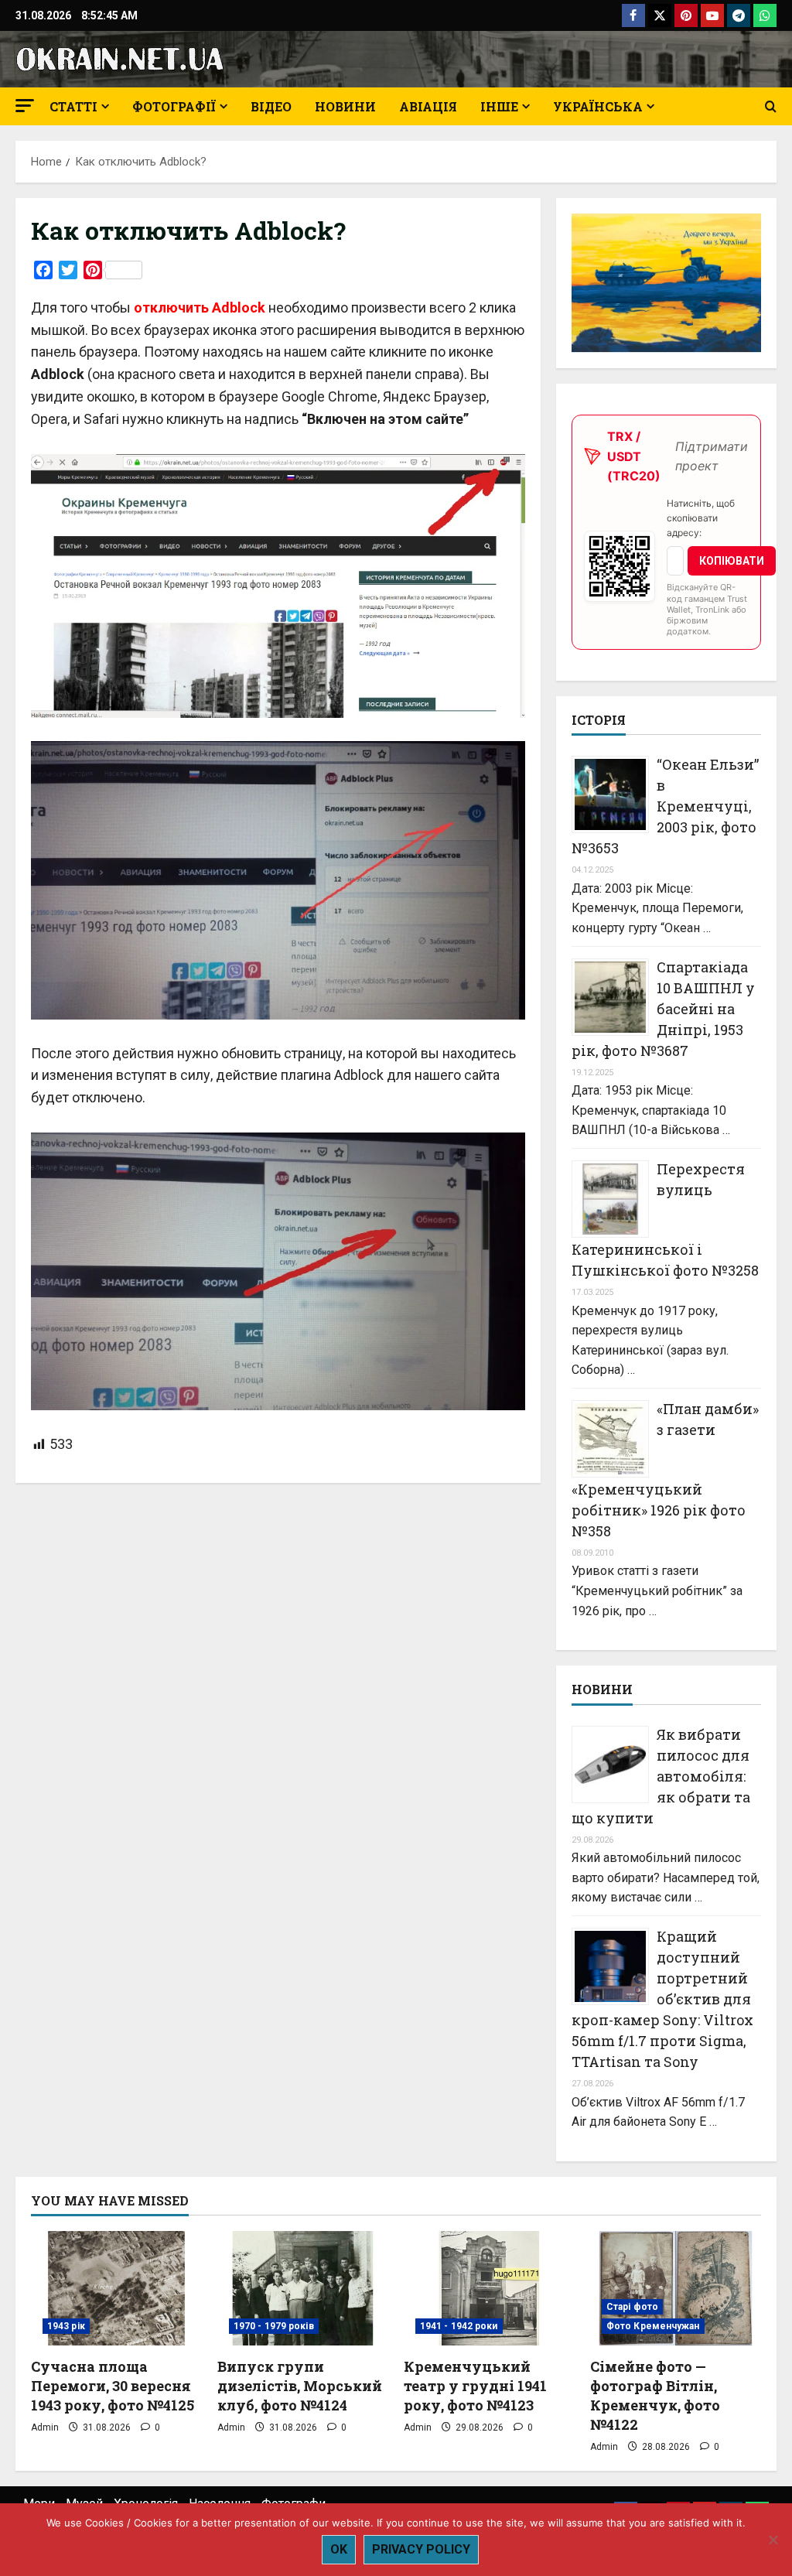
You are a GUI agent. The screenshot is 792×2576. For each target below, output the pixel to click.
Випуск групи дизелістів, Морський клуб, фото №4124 (300, 2386)
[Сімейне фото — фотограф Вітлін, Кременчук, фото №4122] (676, 2288)
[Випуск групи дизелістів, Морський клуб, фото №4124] (303, 2288)
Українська (598, 106)
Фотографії (174, 106)
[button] (25, 106)
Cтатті (73, 106)
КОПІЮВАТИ (732, 561)
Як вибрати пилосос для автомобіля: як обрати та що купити (661, 1776)
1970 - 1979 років (274, 2326)
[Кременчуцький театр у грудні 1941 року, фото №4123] (489, 2288)
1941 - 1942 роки (459, 2326)
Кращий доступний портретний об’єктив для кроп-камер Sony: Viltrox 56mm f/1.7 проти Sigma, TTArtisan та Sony (662, 1999)
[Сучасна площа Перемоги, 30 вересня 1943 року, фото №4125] (116, 2288)
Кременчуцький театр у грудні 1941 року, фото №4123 (475, 2386)
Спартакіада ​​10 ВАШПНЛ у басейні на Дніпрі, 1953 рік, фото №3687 (663, 1009)
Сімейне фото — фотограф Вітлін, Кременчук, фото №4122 (655, 2396)
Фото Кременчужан (653, 2326)
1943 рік (66, 2326)
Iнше (499, 106)
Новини (345, 106)
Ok (339, 2549)
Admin (45, 2427)
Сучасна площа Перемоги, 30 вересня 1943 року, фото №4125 (113, 2386)
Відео (271, 106)
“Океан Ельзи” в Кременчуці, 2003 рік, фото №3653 (665, 806)
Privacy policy (421, 2549)
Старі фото (632, 2307)
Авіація (428, 106)
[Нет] (773, 2540)
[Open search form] (771, 107)
